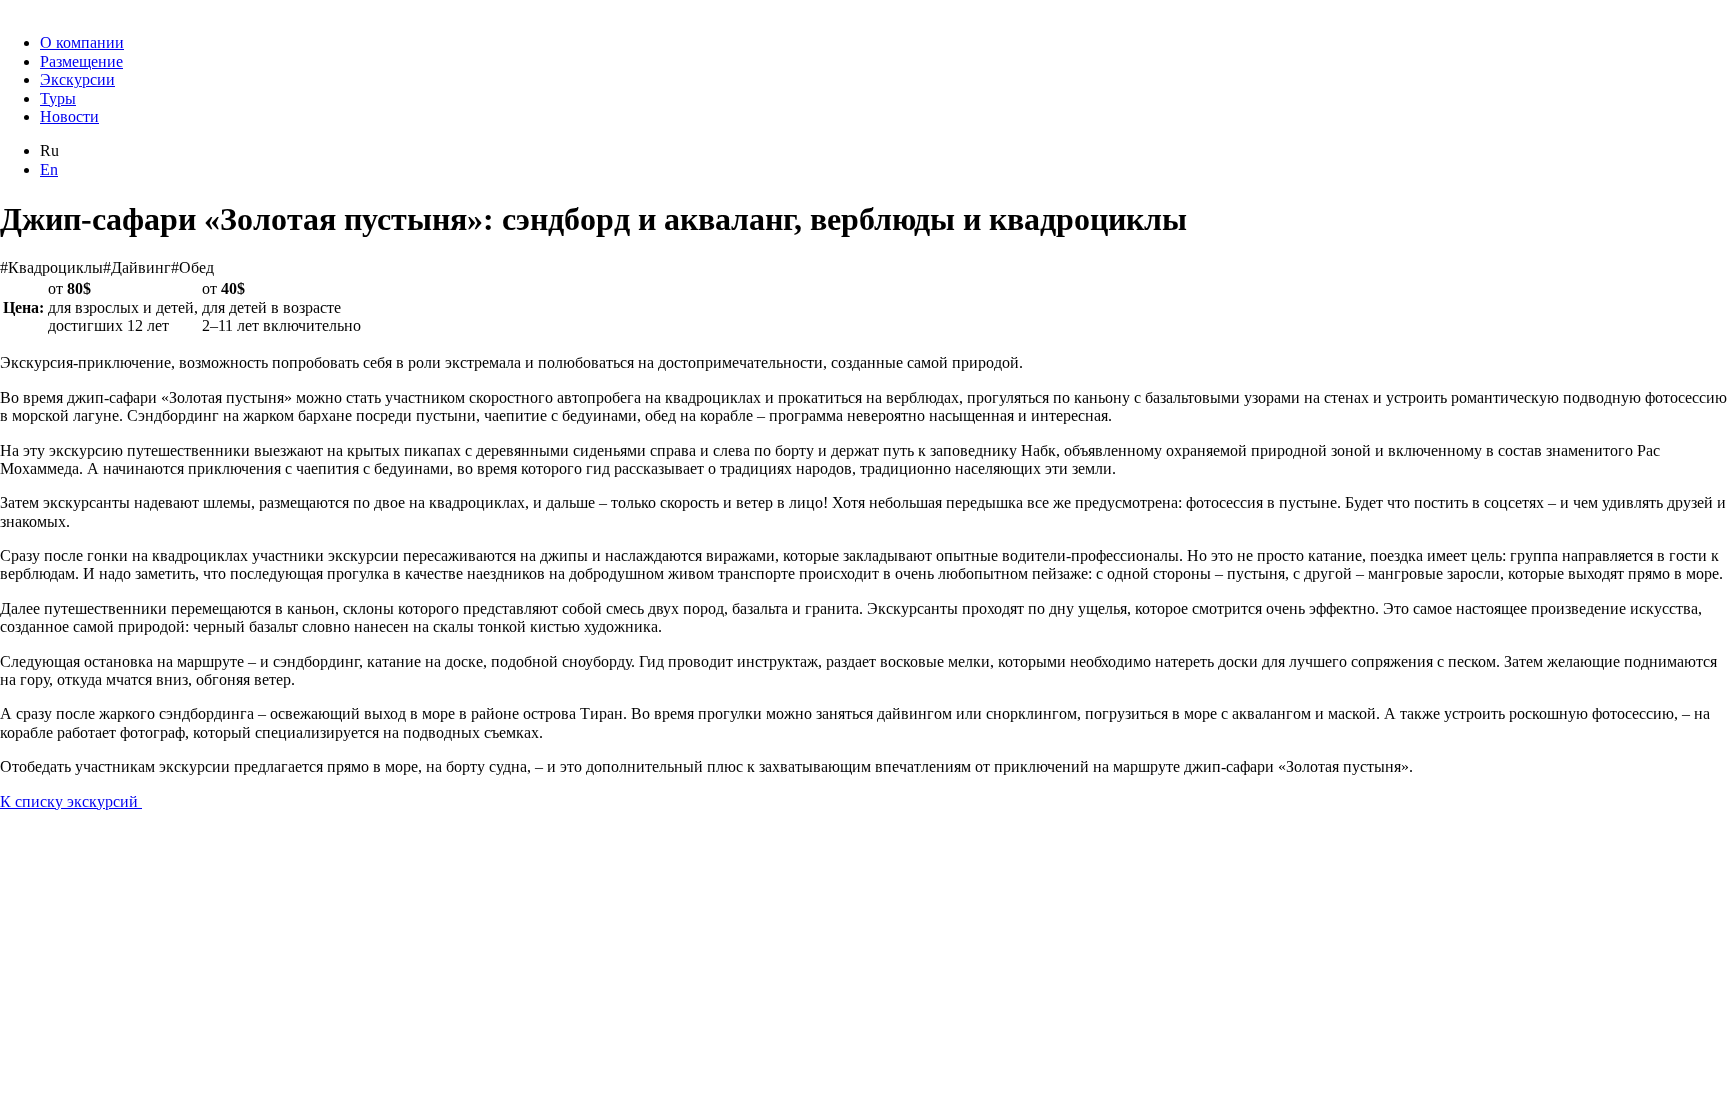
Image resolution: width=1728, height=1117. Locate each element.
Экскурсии (77, 79)
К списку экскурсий (71, 801)
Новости (69, 116)
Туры (58, 98)
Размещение (81, 61)
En (49, 169)
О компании (82, 42)
